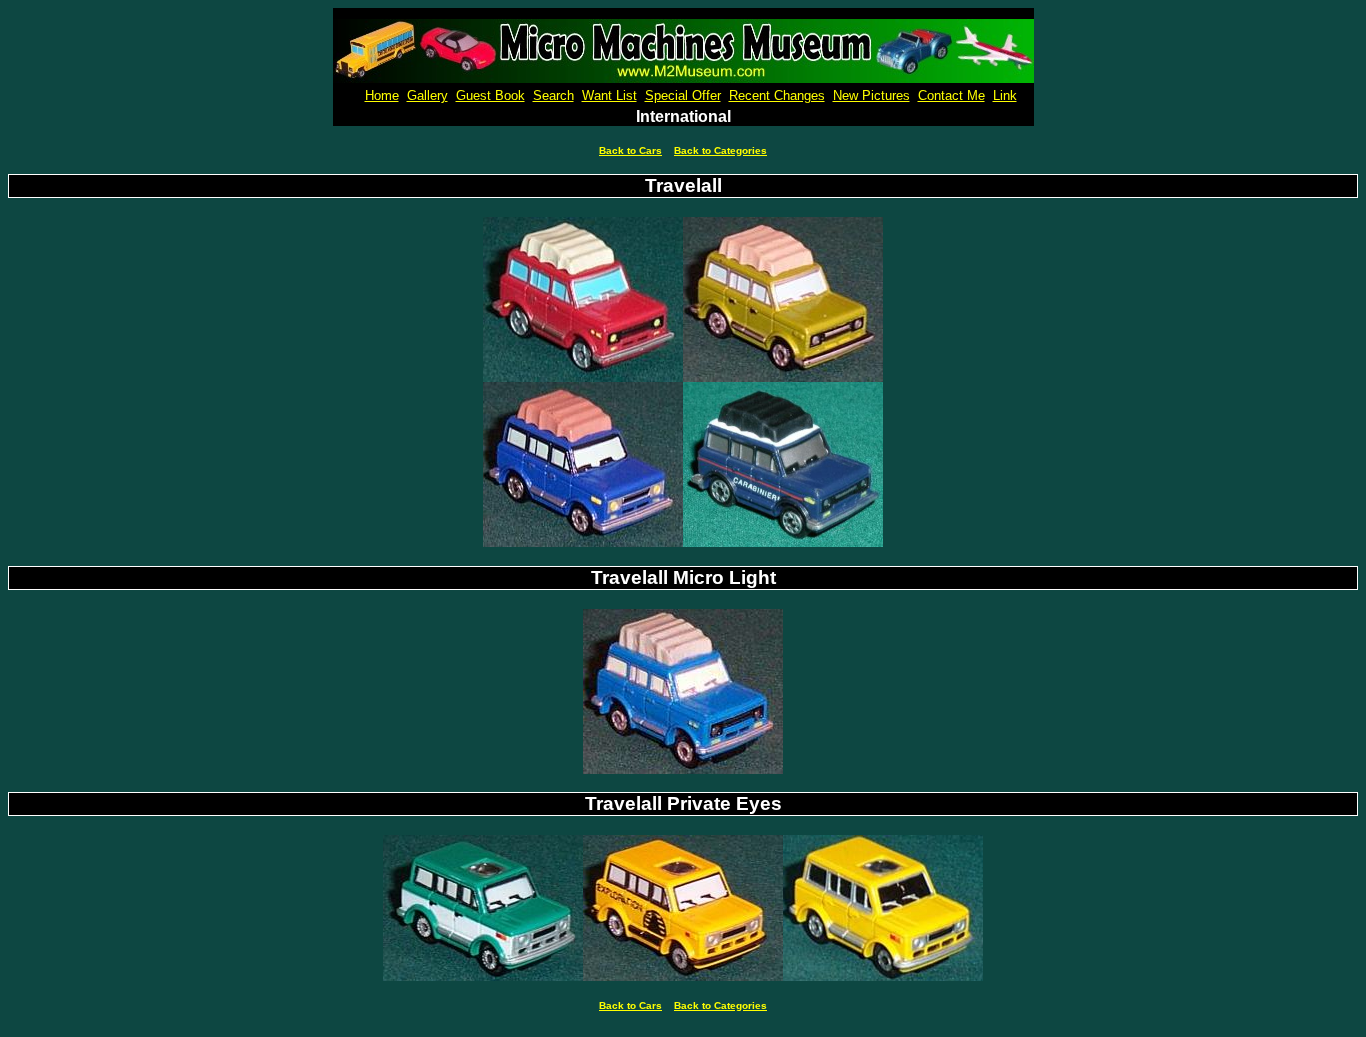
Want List (609, 95)
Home (382, 95)
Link (1005, 95)
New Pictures (871, 95)
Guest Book (490, 95)
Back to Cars (630, 150)
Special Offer (683, 95)
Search (553, 95)
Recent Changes (777, 95)
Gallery (427, 95)
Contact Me (951, 95)
